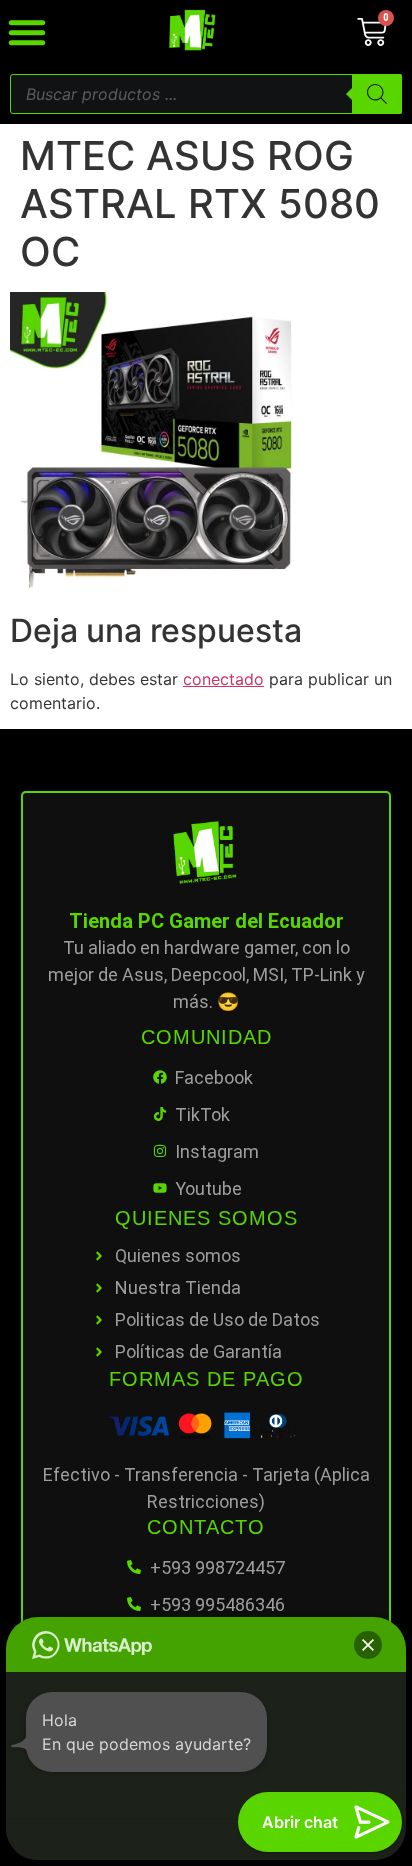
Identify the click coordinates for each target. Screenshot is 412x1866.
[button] (368, 1645)
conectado (223, 679)
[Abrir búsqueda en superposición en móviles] (206, 94)
